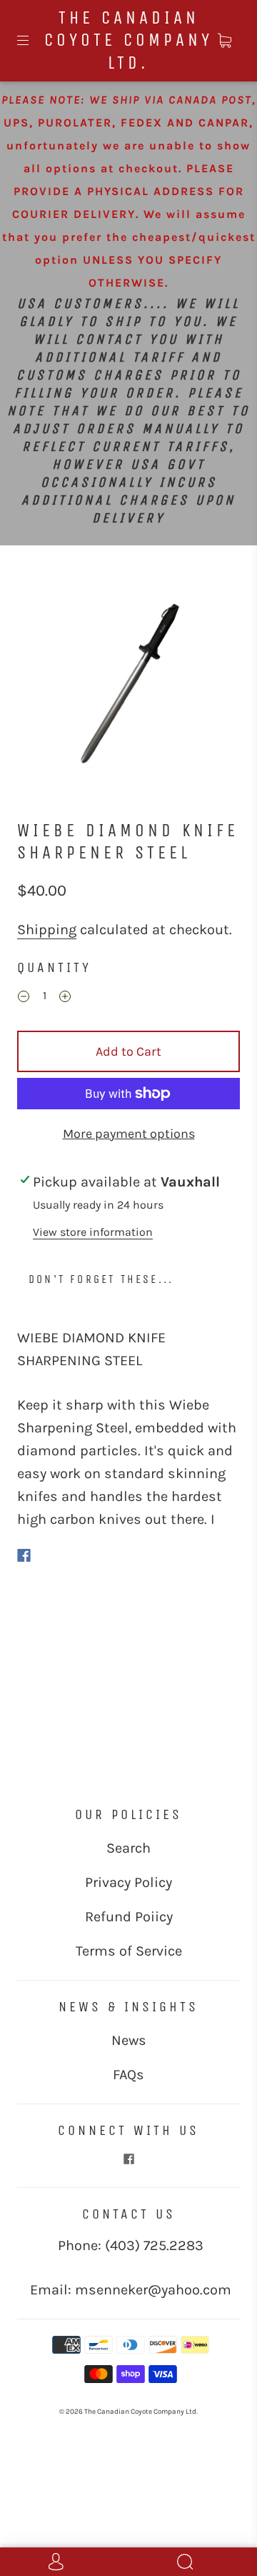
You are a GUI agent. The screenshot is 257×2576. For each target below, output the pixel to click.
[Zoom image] (129, 668)
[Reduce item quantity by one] (24, 998)
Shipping (47, 930)
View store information (93, 1232)
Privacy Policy (128, 1882)
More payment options (129, 1134)
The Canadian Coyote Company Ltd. (128, 40)
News (129, 2040)
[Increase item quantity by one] (65, 998)
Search (128, 1848)
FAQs (128, 2075)
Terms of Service (129, 1951)
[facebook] (128, 2159)
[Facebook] (24, 1555)
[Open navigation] (33, 41)
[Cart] (224, 41)
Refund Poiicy (129, 1917)
